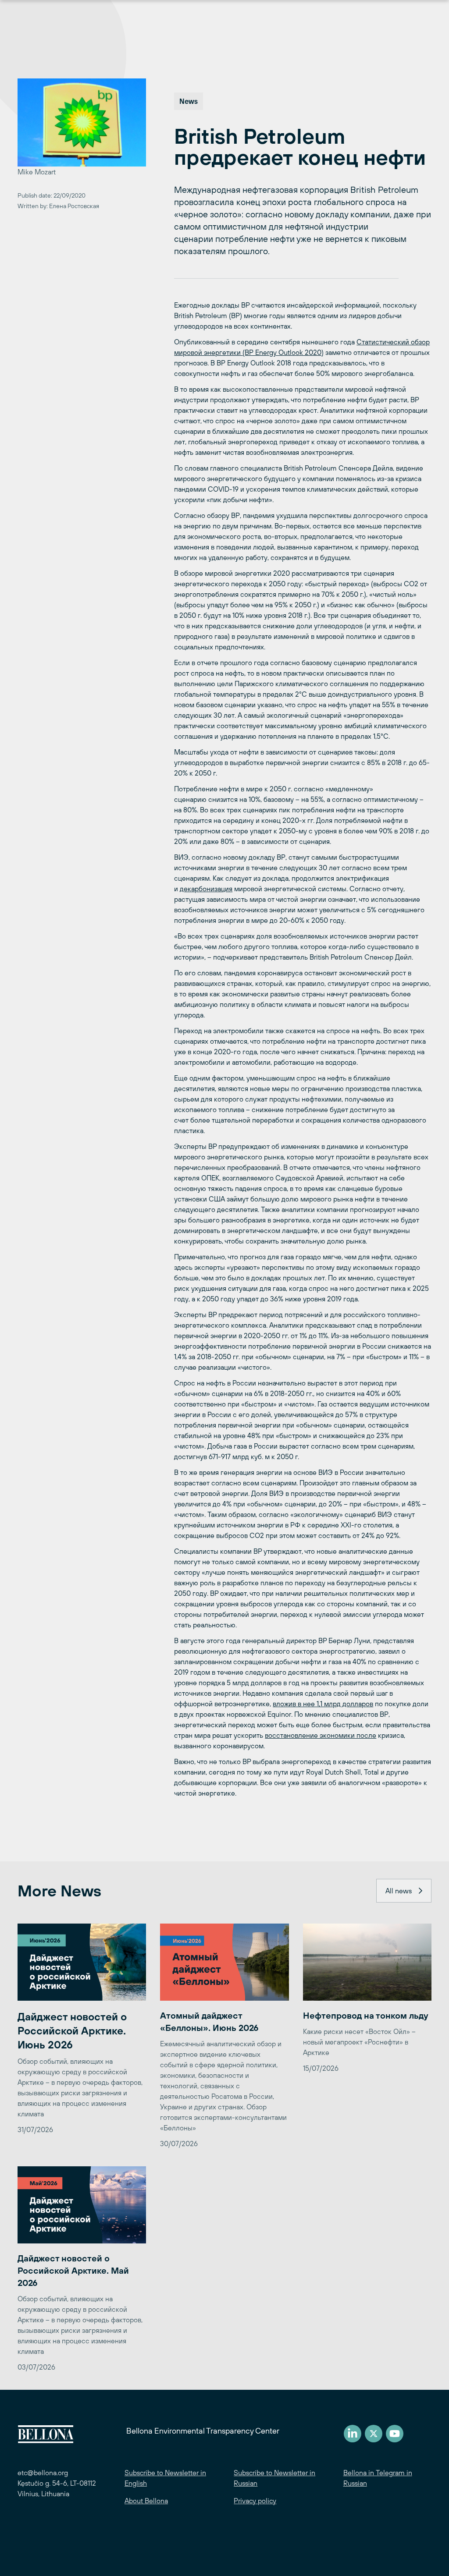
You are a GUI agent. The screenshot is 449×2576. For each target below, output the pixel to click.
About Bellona (146, 2501)
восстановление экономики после (321, 1735)
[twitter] (374, 2434)
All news (399, 1891)
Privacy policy (255, 2501)
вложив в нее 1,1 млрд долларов (323, 1704)
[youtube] (395, 2434)
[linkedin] (353, 2434)
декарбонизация (206, 889)
